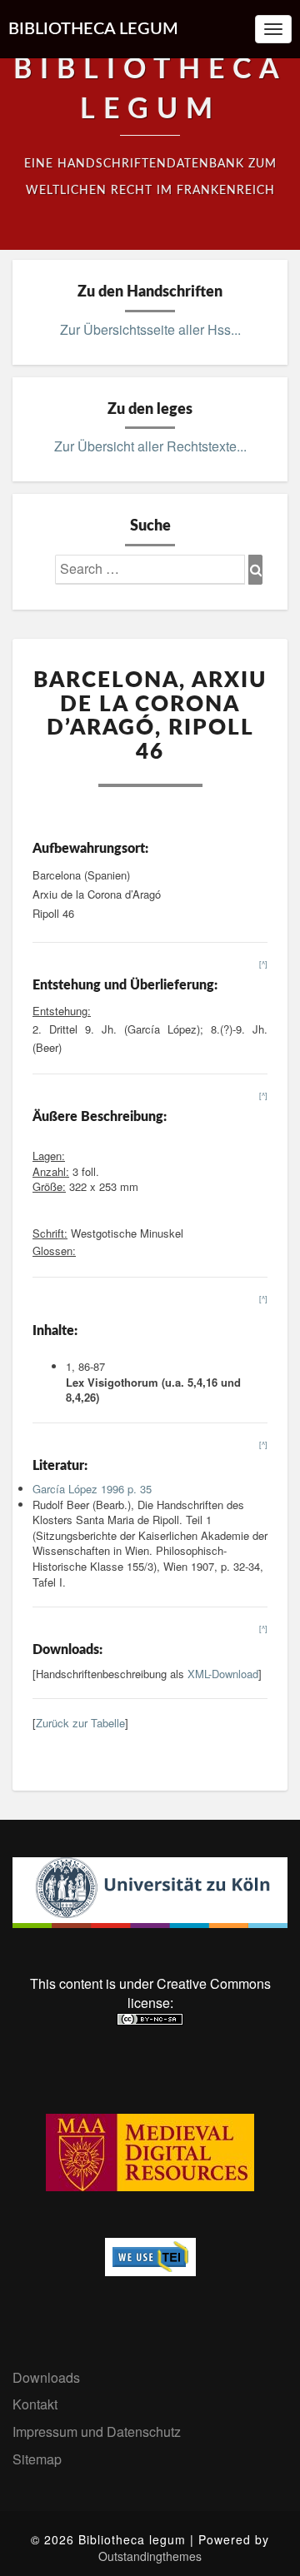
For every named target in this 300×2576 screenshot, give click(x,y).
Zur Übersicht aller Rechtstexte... (150, 446)
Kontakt (35, 2404)
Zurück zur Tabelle (80, 1723)
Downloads (46, 2377)
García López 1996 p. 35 (92, 1489)
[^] (263, 964)
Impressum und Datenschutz (97, 2432)
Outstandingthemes (150, 2556)
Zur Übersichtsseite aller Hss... (150, 329)
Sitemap (37, 2459)
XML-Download (223, 1674)
